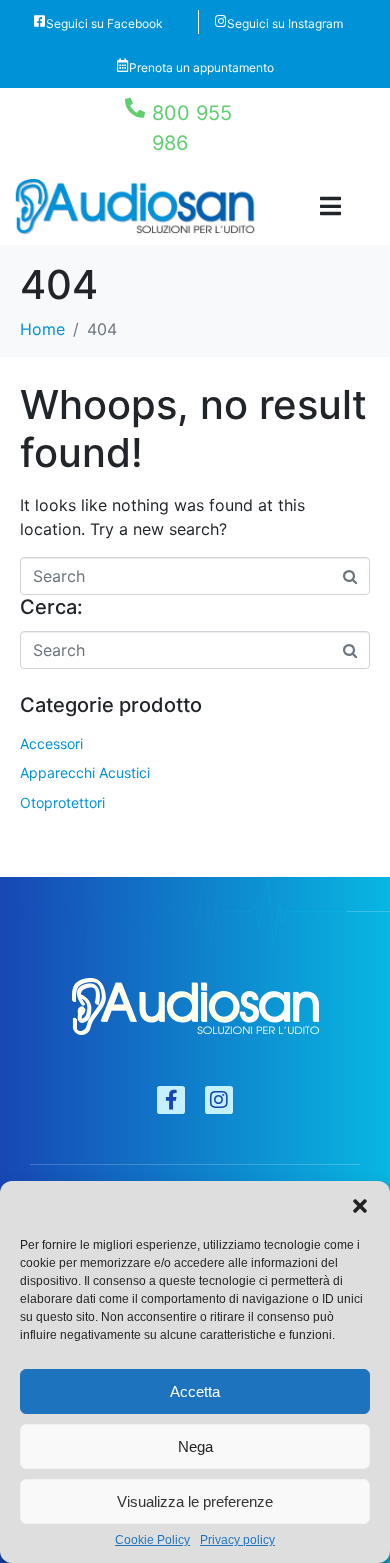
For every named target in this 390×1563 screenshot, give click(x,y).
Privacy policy (237, 1540)
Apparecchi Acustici (85, 772)
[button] (360, 1206)
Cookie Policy (152, 1540)
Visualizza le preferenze (195, 1501)
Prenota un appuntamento (201, 67)
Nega (195, 1446)
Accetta (195, 1391)
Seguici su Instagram (285, 23)
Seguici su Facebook (104, 23)
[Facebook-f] (171, 1100)
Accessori (51, 743)
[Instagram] (219, 1100)
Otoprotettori (62, 802)
